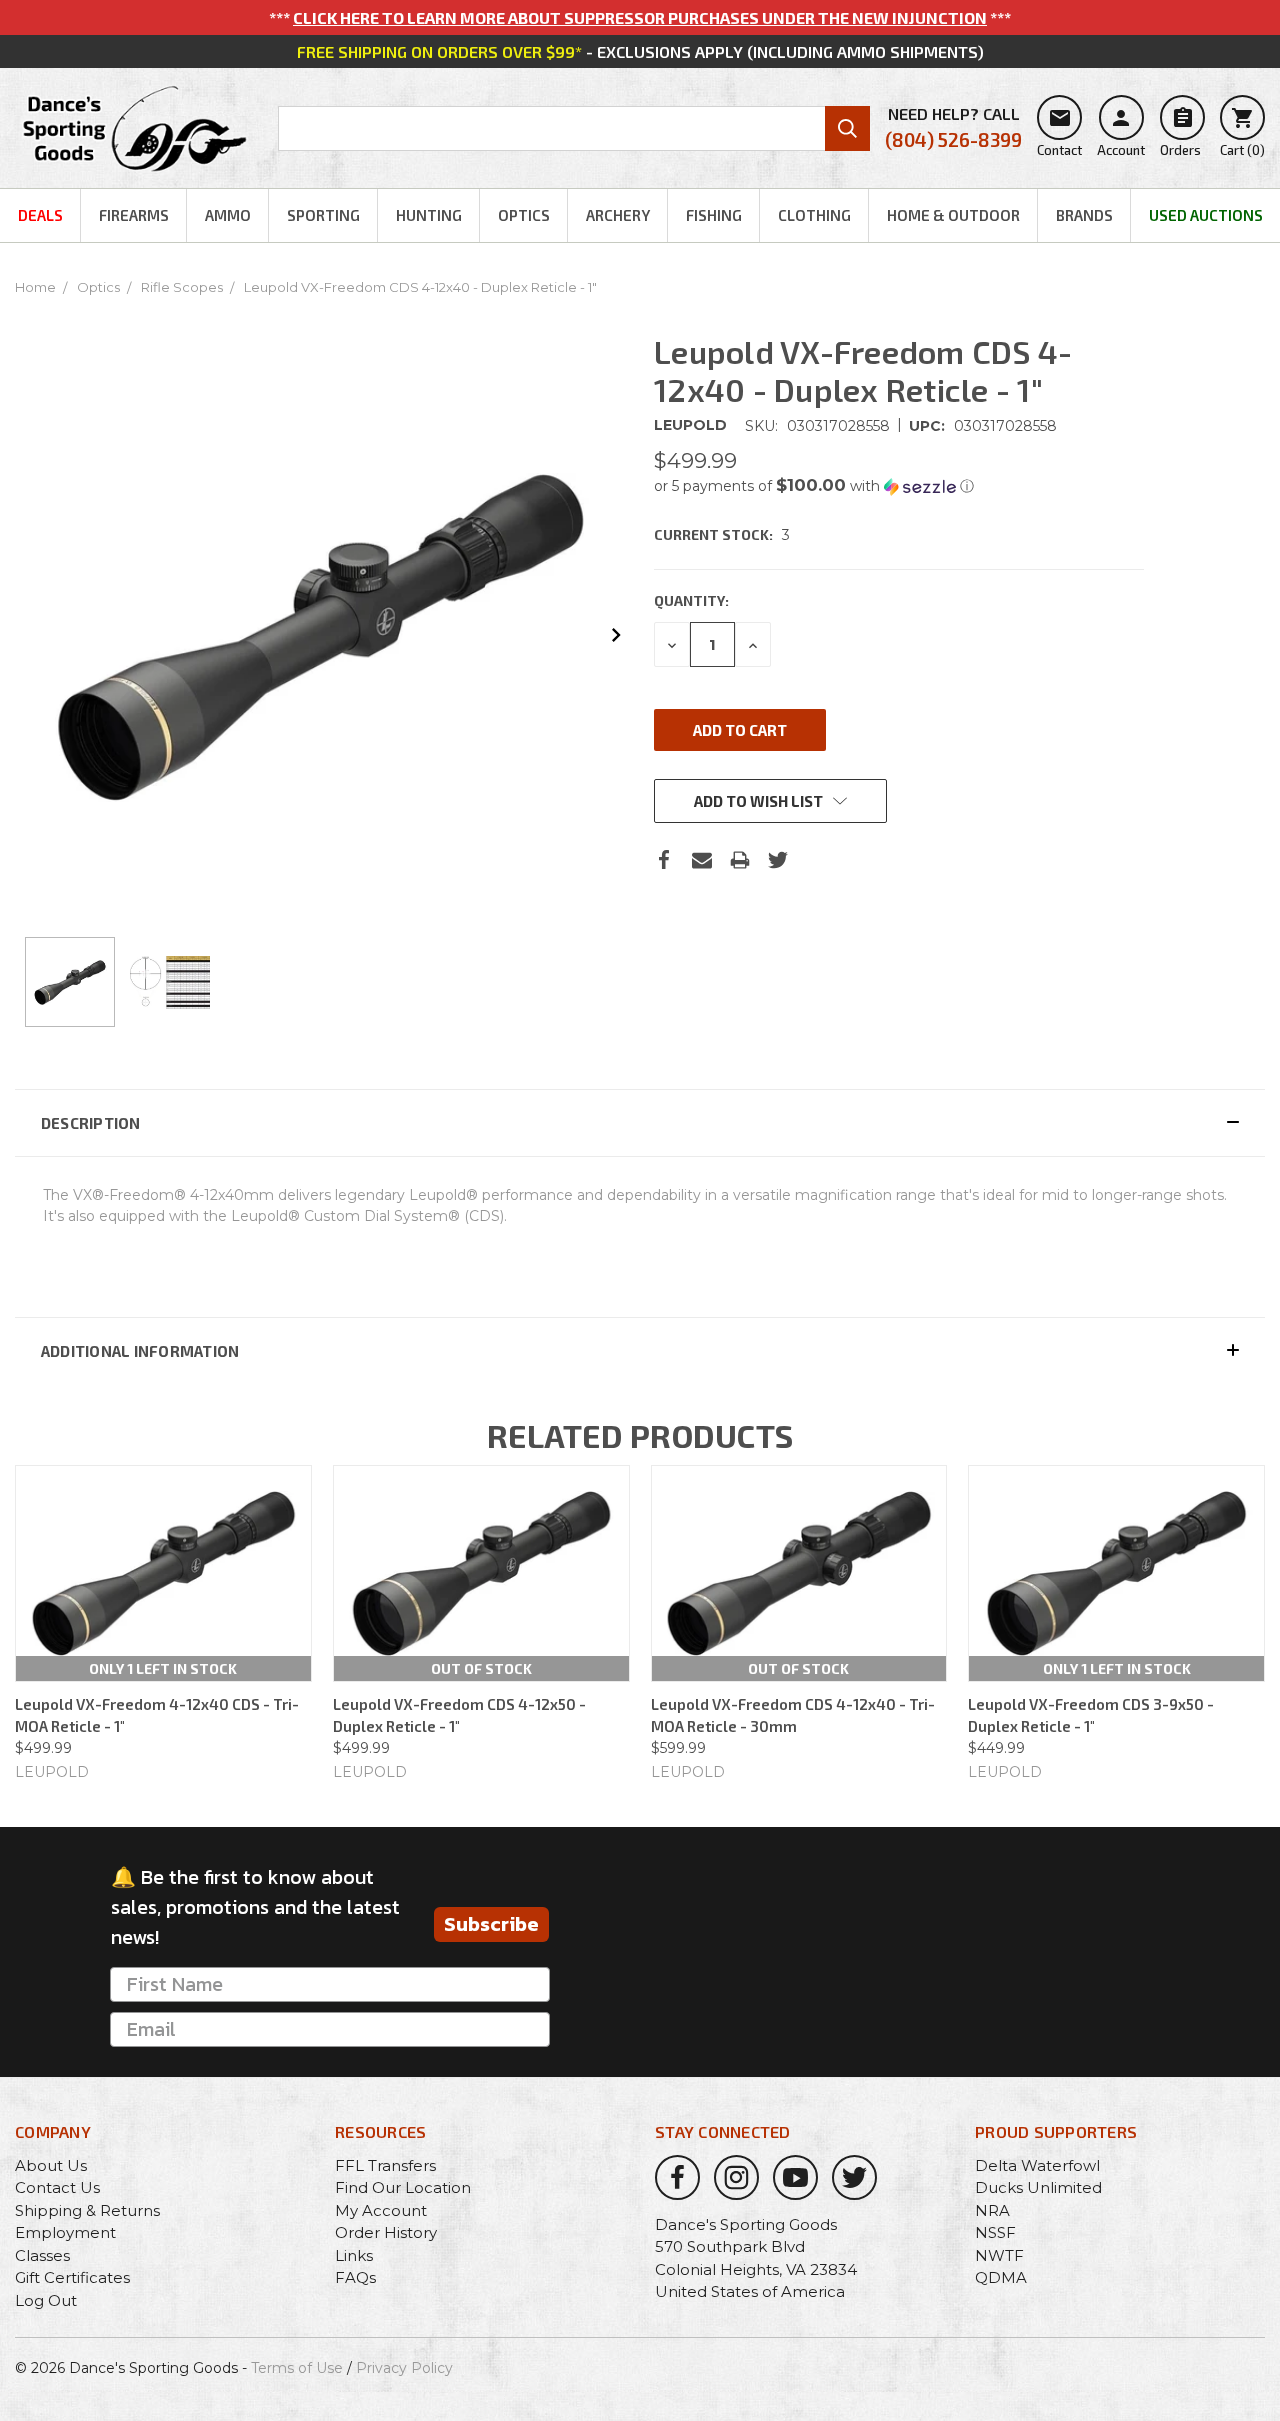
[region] (320, 982)
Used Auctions (1206, 215)
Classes (42, 2255)
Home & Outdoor (953, 215)
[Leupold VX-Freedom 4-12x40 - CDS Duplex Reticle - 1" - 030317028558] (70, 982)
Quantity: (691, 600)
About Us (51, 2165)
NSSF (995, 2232)
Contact (1059, 132)
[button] (899, 486)
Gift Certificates (72, 2277)
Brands (1084, 215)
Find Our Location (403, 2187)
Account (1121, 132)
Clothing (814, 215)
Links (354, 2255)
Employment (65, 2232)
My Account (381, 2210)
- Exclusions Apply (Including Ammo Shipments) (640, 51)
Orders (1180, 132)
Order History (386, 2232)
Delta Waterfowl (1037, 2165)
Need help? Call (953, 127)
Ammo (228, 215)
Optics (524, 215)
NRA (992, 2210)
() (1242, 132)
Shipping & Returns (87, 2210)
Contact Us (57, 2187)
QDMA (1001, 2277)
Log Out (46, 2300)
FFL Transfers (385, 2165)
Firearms (134, 215)
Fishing (714, 215)
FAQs (355, 2277)
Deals (40, 215)
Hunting (429, 215)
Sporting (323, 215)
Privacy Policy (404, 2368)
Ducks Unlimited (1038, 2187)
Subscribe (491, 1924)
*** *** (640, 17)
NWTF (999, 2255)
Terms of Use (297, 2368)
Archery (618, 215)
